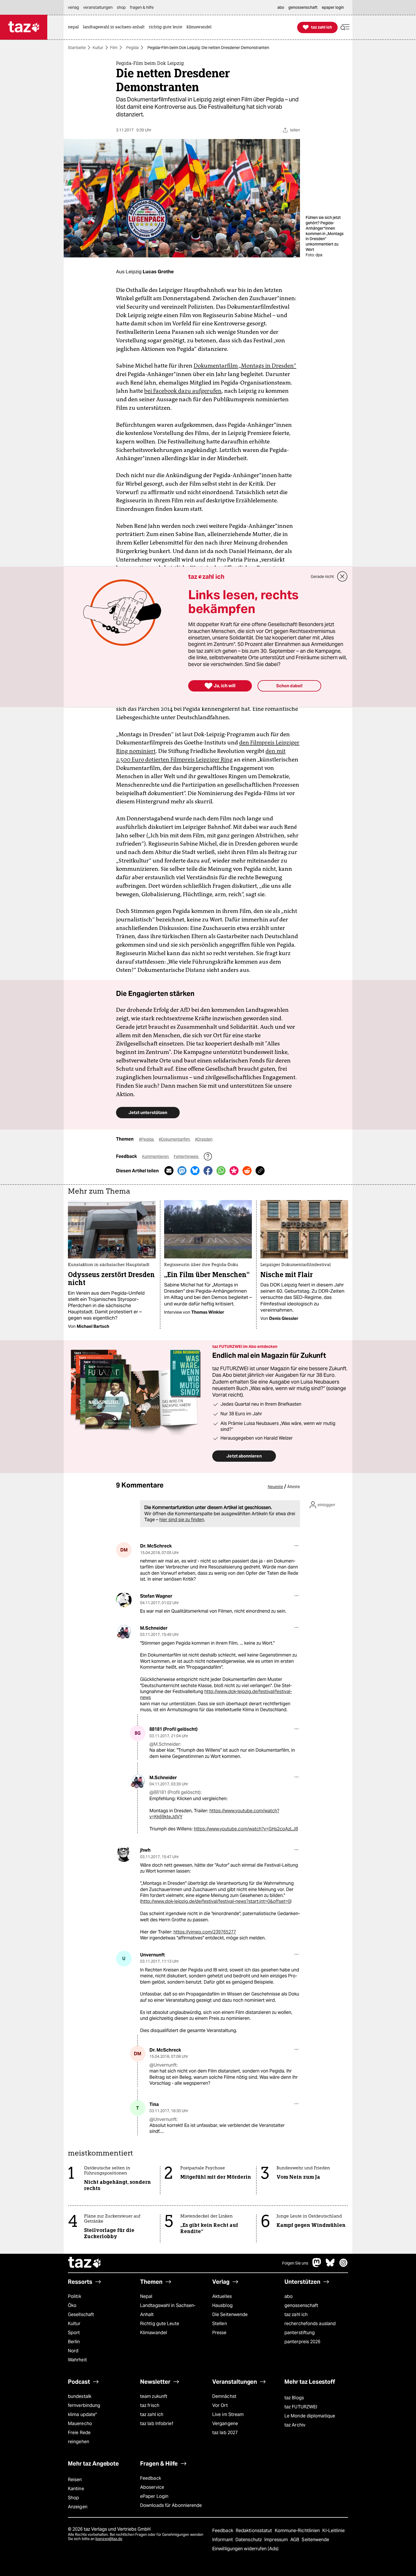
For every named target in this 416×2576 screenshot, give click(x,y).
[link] (75, 27)
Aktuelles (222, 2296)
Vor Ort (220, 2405)
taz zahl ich (296, 2314)
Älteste (294, 1487)
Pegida (132, 48)
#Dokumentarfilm (175, 1139)
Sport (74, 2333)
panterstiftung (300, 2333)
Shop (73, 2498)
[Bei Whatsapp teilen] (221, 1171)
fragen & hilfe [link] (142, 7)
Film (114, 48)
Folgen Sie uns (295, 2263)
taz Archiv (295, 2425)
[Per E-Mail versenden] (169, 1171)
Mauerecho (80, 2424)
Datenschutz (249, 2540)
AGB (295, 2540)
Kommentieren (156, 1156)
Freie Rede (79, 2433)
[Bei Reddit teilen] (247, 1171)
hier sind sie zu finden (182, 1520)
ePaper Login (154, 2496)
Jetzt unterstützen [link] (148, 1112)
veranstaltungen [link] (98, 7)
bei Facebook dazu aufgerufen (183, 391)
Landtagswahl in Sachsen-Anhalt (168, 2310)
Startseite (77, 48)
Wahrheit (77, 2360)
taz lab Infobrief (157, 2424)
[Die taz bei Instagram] (344, 2266)
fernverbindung (84, 2405)
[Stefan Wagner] (124, 1600)
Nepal (146, 2296)
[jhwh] (124, 1854)
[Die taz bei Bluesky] (330, 2266)
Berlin (74, 2342)
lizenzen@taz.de (109, 2539)
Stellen (220, 2324)
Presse (219, 2333)
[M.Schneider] (124, 1632)
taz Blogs (294, 2398)
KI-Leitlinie (334, 2531)
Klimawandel (154, 2333)
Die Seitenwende (230, 2314)
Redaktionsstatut (255, 2531)
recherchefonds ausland (310, 2324)
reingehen (79, 2442)
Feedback (151, 2478)
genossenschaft (301, 2305)
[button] (345, 27)
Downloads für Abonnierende (171, 2505)
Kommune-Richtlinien (298, 2531)
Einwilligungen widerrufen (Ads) (245, 2549)
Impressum (277, 2540)
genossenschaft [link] (303, 7)
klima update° (82, 2414)
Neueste (275, 1487)
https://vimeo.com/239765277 (205, 1932)
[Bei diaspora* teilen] (234, 1171)
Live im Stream (228, 2414)
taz (85, 2263)
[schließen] (342, 577)
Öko (72, 2305)
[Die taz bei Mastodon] (317, 2266)
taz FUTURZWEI (301, 2407)
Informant (223, 2540)
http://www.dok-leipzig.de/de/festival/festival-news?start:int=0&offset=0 (216, 1901)
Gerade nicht (322, 577)
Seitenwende (315, 2540)
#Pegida (147, 1139)
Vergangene (225, 2424)
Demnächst (224, 2396)
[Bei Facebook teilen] (208, 1171)
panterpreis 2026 (303, 2342)
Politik (75, 2296)
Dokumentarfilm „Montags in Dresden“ (245, 366)
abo (289, 2296)
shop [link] (121, 7)
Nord (73, 2351)
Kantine (76, 2489)
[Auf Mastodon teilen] (182, 1171)
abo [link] (281, 7)
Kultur (98, 48)
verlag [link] (73, 7)
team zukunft (154, 2396)
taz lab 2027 (225, 2433)
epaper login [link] (333, 7)
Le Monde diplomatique (310, 2416)
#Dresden (204, 1139)
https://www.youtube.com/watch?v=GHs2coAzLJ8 (246, 1829)
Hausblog (222, 2305)
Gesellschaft (81, 2314)
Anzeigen (78, 2507)
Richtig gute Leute (160, 2324)
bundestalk (80, 2396)
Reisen (75, 2480)
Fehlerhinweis (186, 1156)
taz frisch (150, 2405)
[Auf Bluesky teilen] (195, 1171)
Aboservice (152, 2487)
